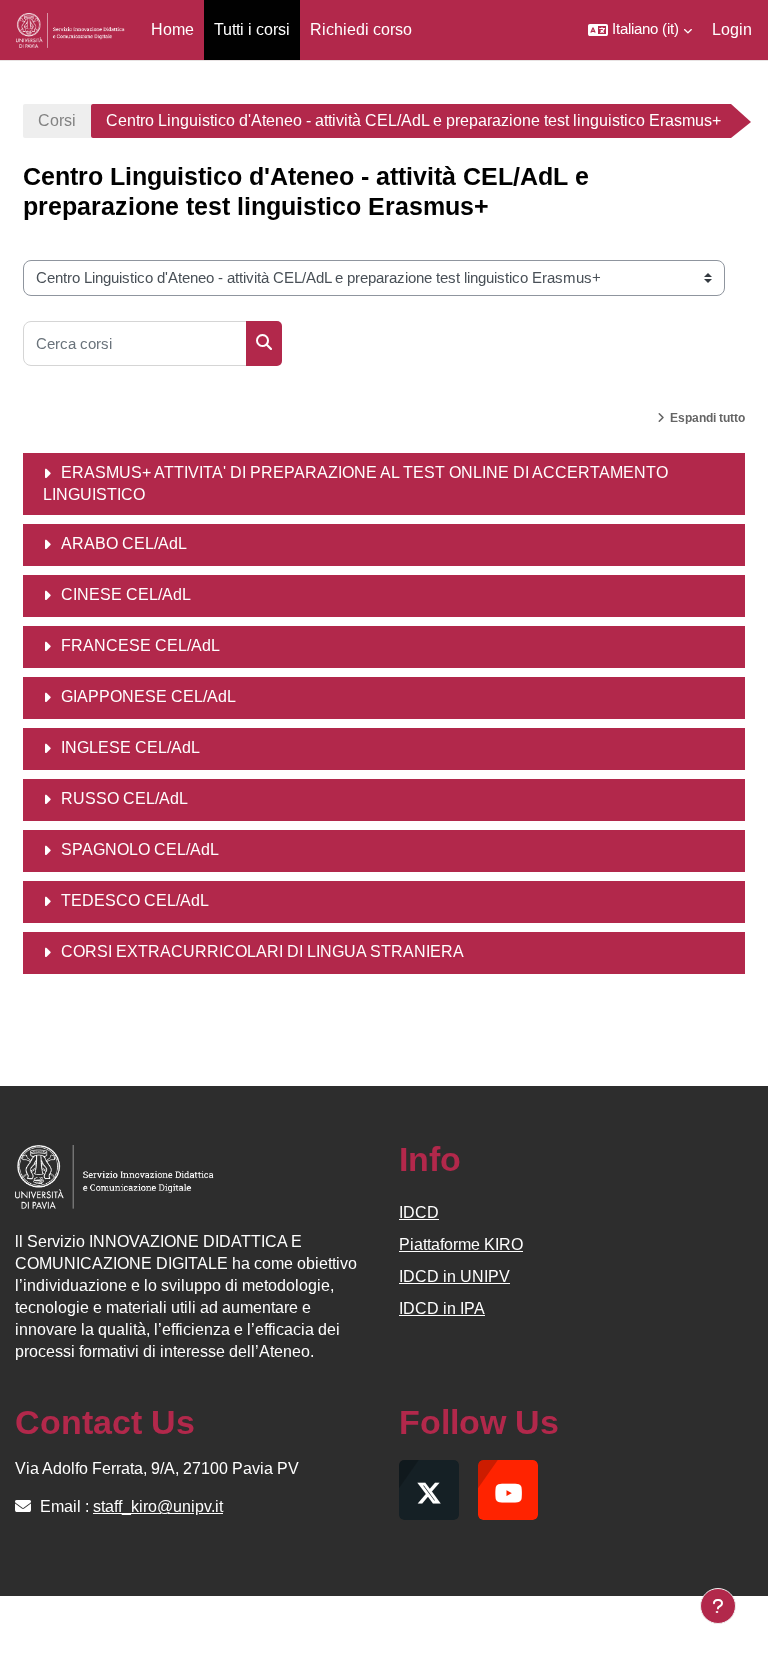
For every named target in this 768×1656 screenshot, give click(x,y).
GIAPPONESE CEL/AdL (148, 696)
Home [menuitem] (172, 29)
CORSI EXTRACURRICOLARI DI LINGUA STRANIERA (262, 951)
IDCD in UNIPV (454, 1276)
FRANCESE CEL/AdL (140, 645)
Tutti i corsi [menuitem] (252, 29)
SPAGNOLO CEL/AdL (140, 849)
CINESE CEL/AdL (126, 594)
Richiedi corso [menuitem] (361, 29)
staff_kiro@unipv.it (158, 1506)
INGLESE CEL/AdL (130, 747)
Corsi (57, 120)
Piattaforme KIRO (461, 1244)
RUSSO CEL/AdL (124, 798)
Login (732, 29)
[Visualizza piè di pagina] (718, 1606)
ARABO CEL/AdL (124, 543)
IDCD (419, 1212)
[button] (640, 30)
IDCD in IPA (442, 1308)
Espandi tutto (707, 418)
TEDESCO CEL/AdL (135, 900)
